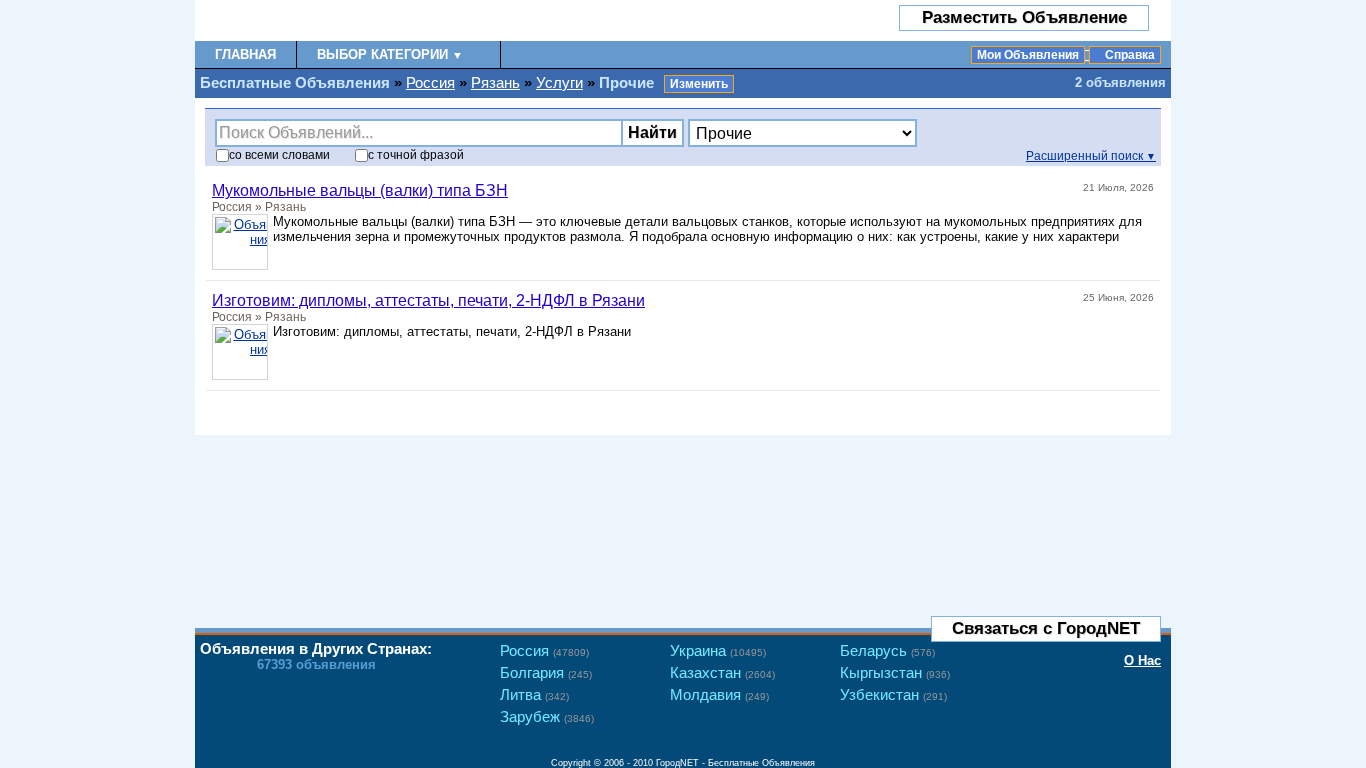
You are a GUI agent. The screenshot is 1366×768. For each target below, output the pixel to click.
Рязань (495, 82)
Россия (430, 82)
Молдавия (719, 694)
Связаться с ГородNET (1046, 628)
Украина (718, 650)
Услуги (559, 82)
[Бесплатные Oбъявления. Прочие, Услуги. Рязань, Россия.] (312, 20)
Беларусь (887, 650)
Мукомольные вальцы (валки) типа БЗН (360, 190)
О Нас (1142, 660)
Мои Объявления (1028, 55)
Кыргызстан (895, 672)
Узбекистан (893, 694)
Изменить (699, 84)
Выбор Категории (390, 54)
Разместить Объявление (1024, 17)
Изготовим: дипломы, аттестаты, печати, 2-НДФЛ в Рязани (428, 300)
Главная (245, 54)
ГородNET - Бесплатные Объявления (735, 763)
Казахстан (722, 672)
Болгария (546, 672)
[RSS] (1141, 408)
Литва (534, 694)
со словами (279, 155)
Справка (1130, 55)
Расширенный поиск (1091, 156)
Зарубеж (547, 716)
